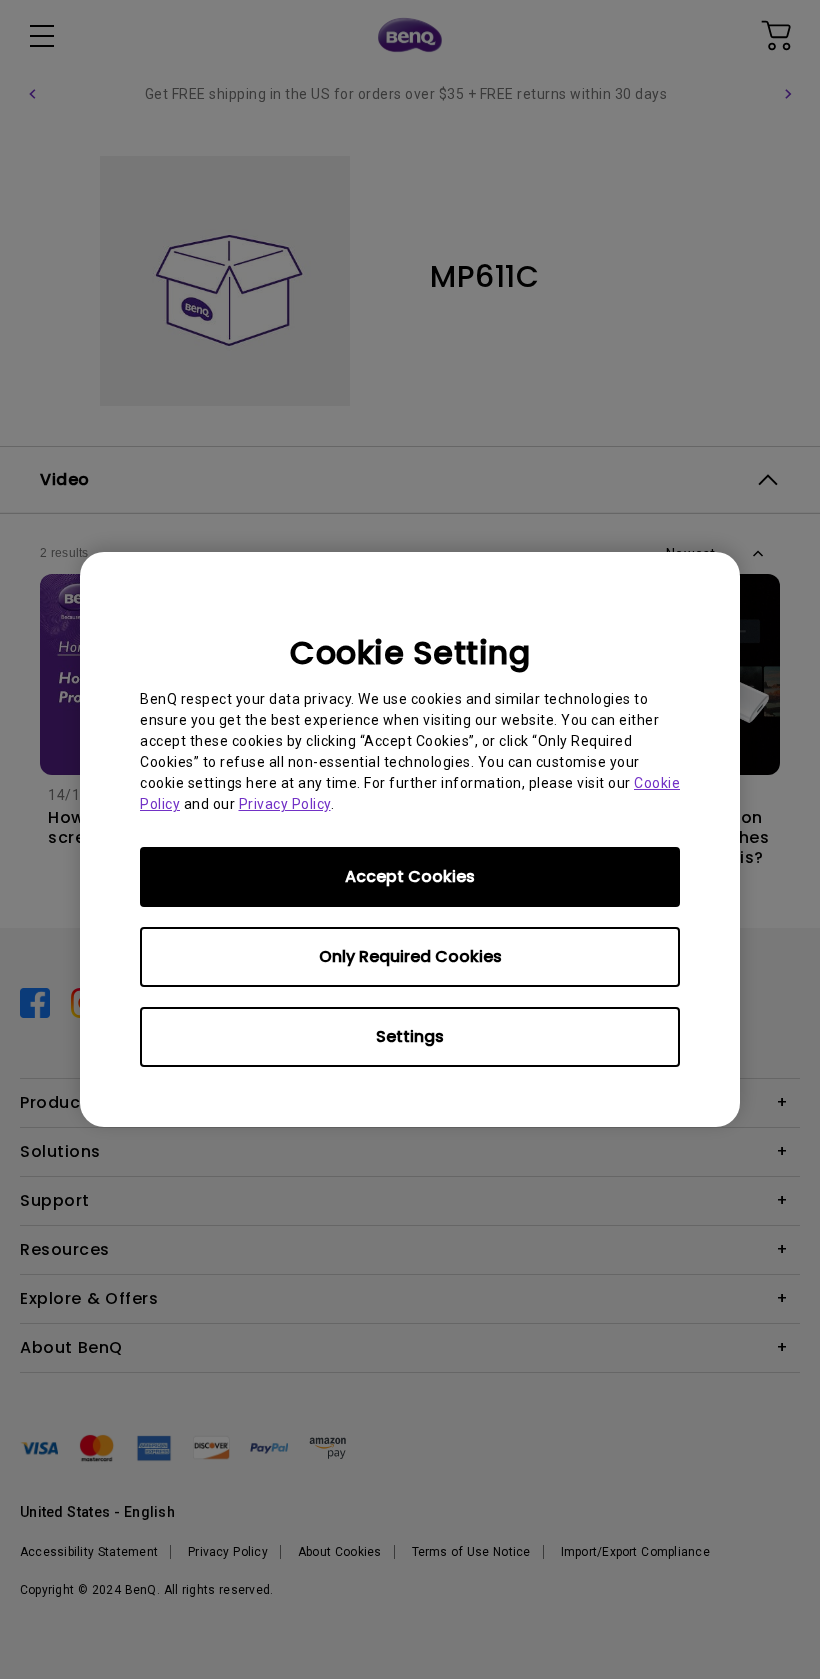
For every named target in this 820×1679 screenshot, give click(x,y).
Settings (410, 1036)
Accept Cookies (410, 876)
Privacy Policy (285, 804)
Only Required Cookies (410, 956)
